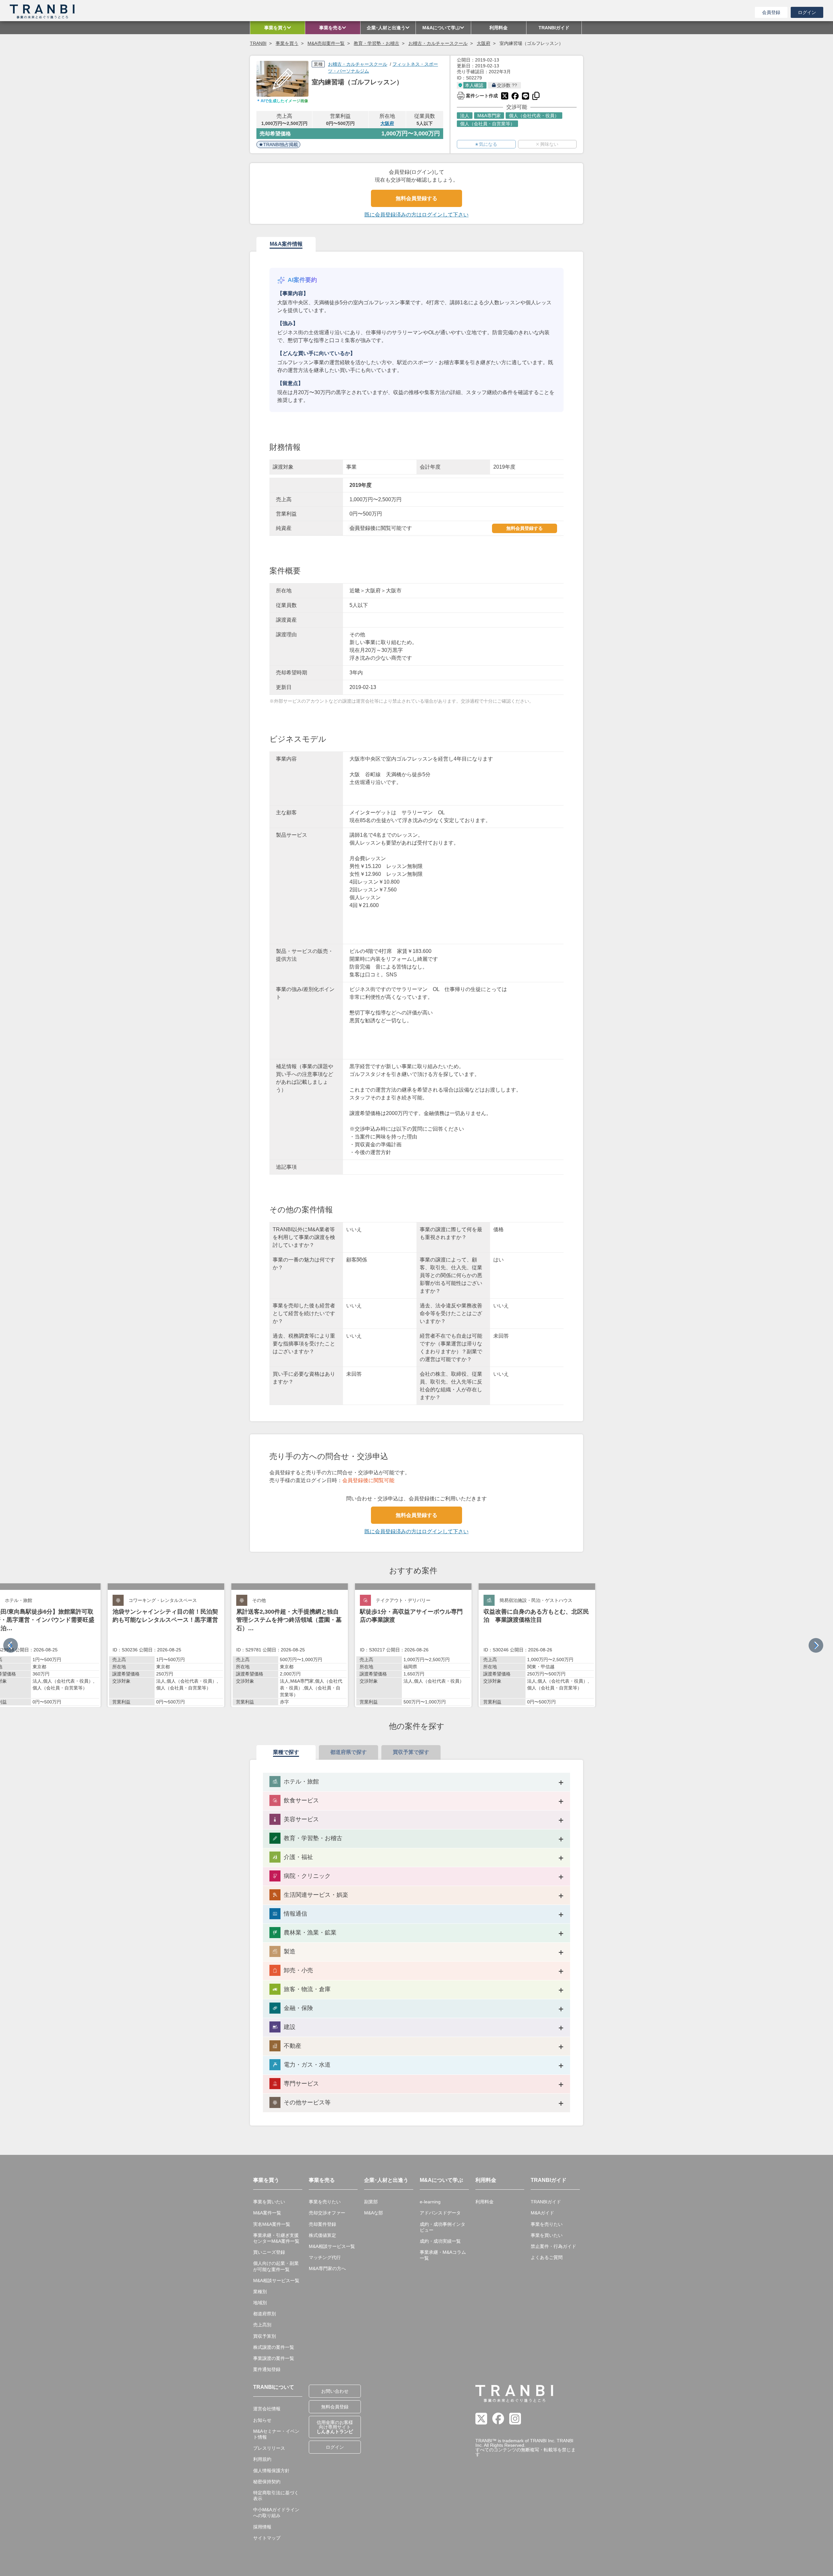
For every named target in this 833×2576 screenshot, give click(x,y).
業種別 (260, 2292)
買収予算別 (265, 2336)
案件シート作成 (477, 95)
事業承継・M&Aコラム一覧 (443, 2255)
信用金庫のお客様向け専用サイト (335, 2427)
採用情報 (262, 2527)
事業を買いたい (269, 2202)
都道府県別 (265, 2314)
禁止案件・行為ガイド (553, 2246)
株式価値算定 (322, 2235)
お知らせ (262, 2420)
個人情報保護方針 (271, 2471)
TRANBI (258, 43)
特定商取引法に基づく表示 (276, 2496)
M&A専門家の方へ (327, 2268)
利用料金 (485, 2202)
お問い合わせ (335, 2391)
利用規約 (262, 2459)
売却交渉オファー (327, 2213)
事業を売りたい (325, 2202)
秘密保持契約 (267, 2482)
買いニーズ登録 (269, 2252)
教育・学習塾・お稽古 (376, 43)
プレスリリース (269, 2448)
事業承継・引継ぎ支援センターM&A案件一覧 (276, 2238)
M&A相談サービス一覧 (276, 2280)
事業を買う (287, 43)
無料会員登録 (335, 2407)
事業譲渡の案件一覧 (274, 2358)
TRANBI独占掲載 (281, 145)
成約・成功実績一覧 (440, 2241)
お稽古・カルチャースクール (438, 43)
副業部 (371, 2202)
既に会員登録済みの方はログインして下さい (416, 215)
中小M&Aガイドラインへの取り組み (276, 2513)
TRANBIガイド (546, 2202)
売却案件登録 (322, 2224)
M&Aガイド (542, 2213)
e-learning (430, 2202)
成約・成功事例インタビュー (443, 2227)
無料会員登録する (416, 198)
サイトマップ (267, 2538)
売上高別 (262, 2325)
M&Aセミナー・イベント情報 (276, 2434)
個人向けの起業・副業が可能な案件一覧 (276, 2266)
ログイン (807, 12)
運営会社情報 (267, 2409)
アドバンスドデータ (440, 2213)
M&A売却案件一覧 (326, 43)
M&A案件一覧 (267, 2213)
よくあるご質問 (547, 2257)
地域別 (260, 2303)
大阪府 (484, 43)
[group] (166, 1645)
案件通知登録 (267, 2369)
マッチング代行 (325, 2257)
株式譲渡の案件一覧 (274, 2347)
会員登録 (771, 12)
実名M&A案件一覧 (272, 2224)
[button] (816, 1645)
